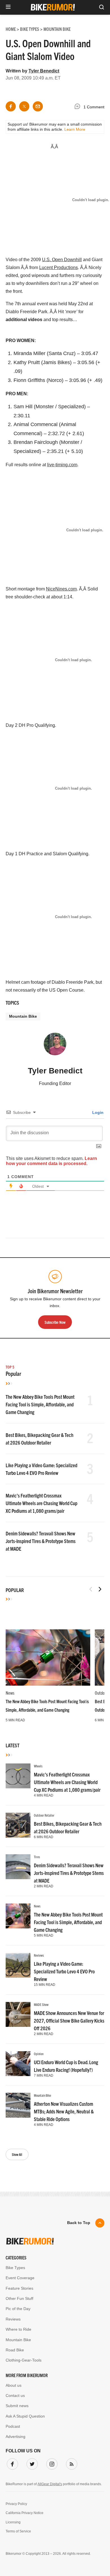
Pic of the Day (18, 2309)
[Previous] (91, 1589)
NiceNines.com (61, 589)
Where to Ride (18, 2329)
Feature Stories (19, 2288)
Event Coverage (20, 2278)
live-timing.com (62, 465)
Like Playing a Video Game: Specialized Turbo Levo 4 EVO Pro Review (64, 1971)
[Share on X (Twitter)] (24, 106)
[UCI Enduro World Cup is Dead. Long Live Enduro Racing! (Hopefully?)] (18, 2064)
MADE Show (41, 2004)
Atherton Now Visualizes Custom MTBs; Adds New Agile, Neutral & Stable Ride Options (64, 2111)
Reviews (39, 1955)
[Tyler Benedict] (55, 1047)
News (10, 1693)
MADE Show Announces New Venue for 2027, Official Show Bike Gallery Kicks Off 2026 (69, 2020)
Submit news (17, 2406)
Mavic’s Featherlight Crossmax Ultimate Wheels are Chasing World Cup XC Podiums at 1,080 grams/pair (41, 1503)
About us (14, 2385)
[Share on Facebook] (11, 106)
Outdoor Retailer (44, 1815)
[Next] (100, 1589)
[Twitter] (31, 2463)
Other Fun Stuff (19, 2298)
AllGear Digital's (50, 2484)
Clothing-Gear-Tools (24, 2360)
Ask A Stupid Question (25, 2416)
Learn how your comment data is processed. (51, 1161)
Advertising (16, 2437)
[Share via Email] (38, 106)
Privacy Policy (16, 2504)
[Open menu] (8, 7)
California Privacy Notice (25, 2513)
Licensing (13, 2522)
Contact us (15, 2395)
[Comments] (79, 107)
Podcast (13, 2426)
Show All (17, 2154)
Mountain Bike (23, 1016)
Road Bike (15, 2350)
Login (97, 1112)
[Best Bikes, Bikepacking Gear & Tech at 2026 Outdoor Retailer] (18, 1825)
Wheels (38, 1766)
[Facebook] (11, 2463)
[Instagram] (51, 2463)
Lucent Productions (59, 268)
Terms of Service (18, 2531)
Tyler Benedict (44, 71)
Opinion (39, 2054)
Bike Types (15, 2268)
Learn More (75, 129)
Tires (37, 1857)
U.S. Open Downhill (62, 260)
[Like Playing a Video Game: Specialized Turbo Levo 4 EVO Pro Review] (18, 1965)
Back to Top (79, 2223)
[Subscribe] (71, 2463)
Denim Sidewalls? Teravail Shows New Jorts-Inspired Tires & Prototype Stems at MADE (41, 1541)
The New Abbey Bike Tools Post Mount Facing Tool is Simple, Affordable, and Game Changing (40, 1404)
